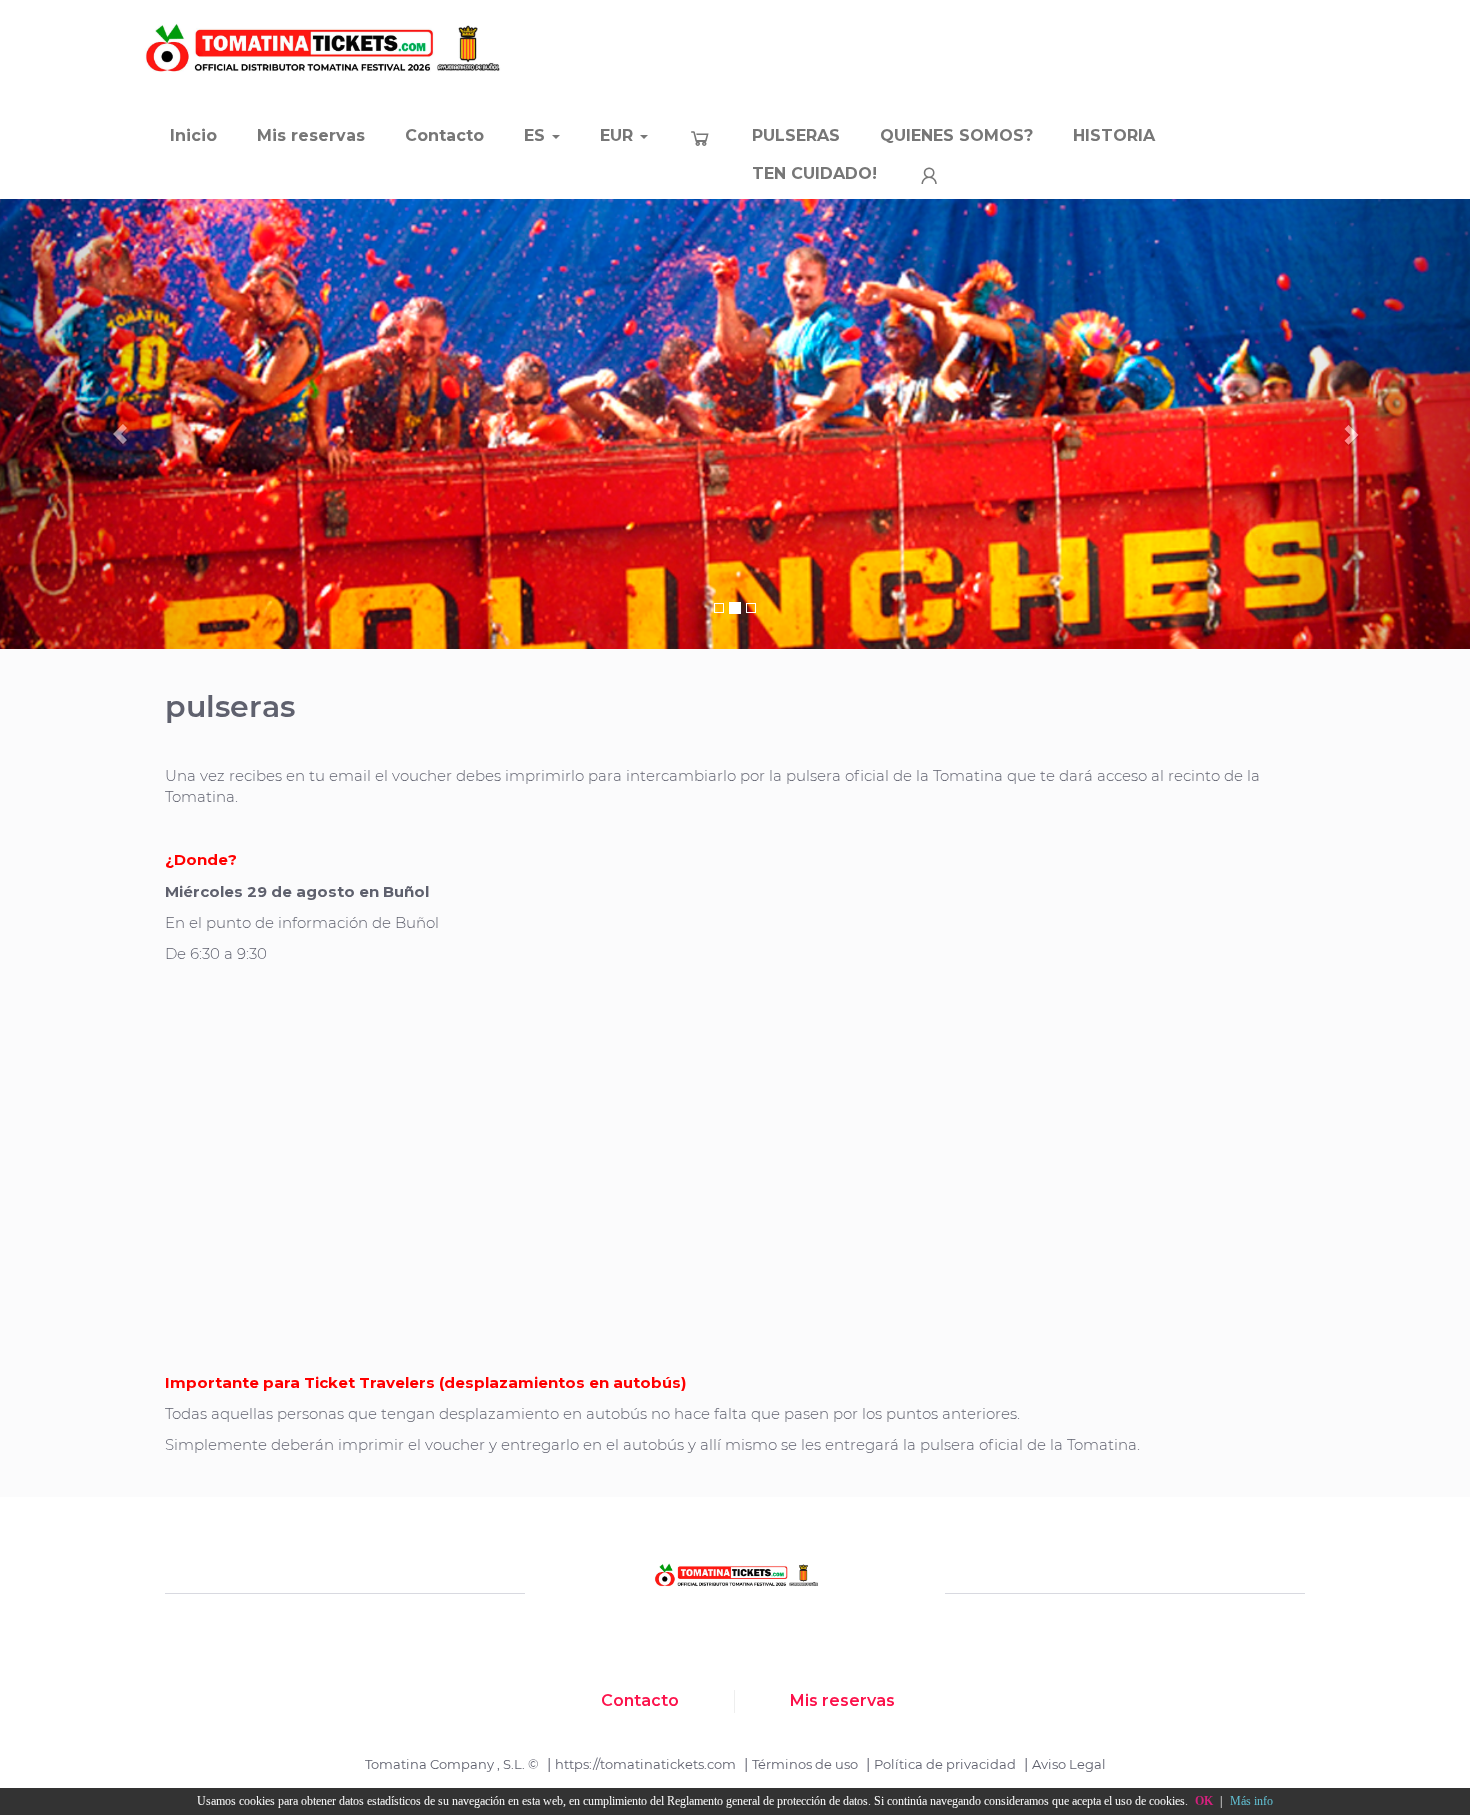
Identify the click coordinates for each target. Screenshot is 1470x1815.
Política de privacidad (945, 1764)
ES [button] (537, 135)
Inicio (193, 135)
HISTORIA (1114, 135)
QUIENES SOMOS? (956, 135)
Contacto (444, 135)
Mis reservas (311, 135)
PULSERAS (796, 135)
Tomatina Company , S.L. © (452, 1764)
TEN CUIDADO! (814, 173)
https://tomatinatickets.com (645, 1764)
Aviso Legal (1069, 1764)
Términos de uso (805, 1764)
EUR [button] (619, 135)
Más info (1251, 1801)
